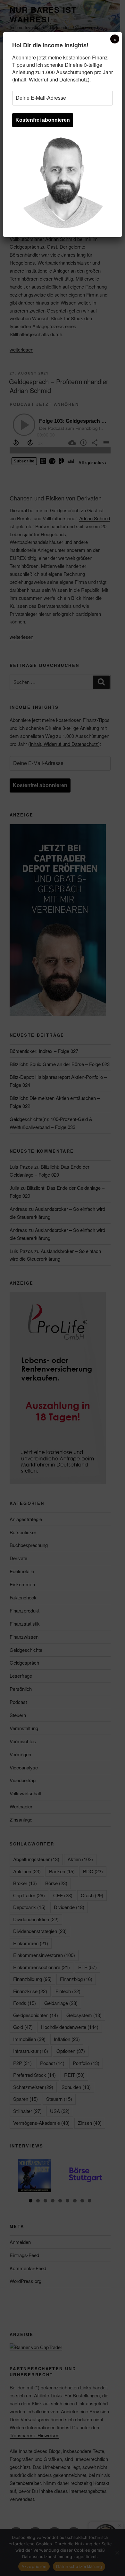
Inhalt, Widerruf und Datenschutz (51, 79)
